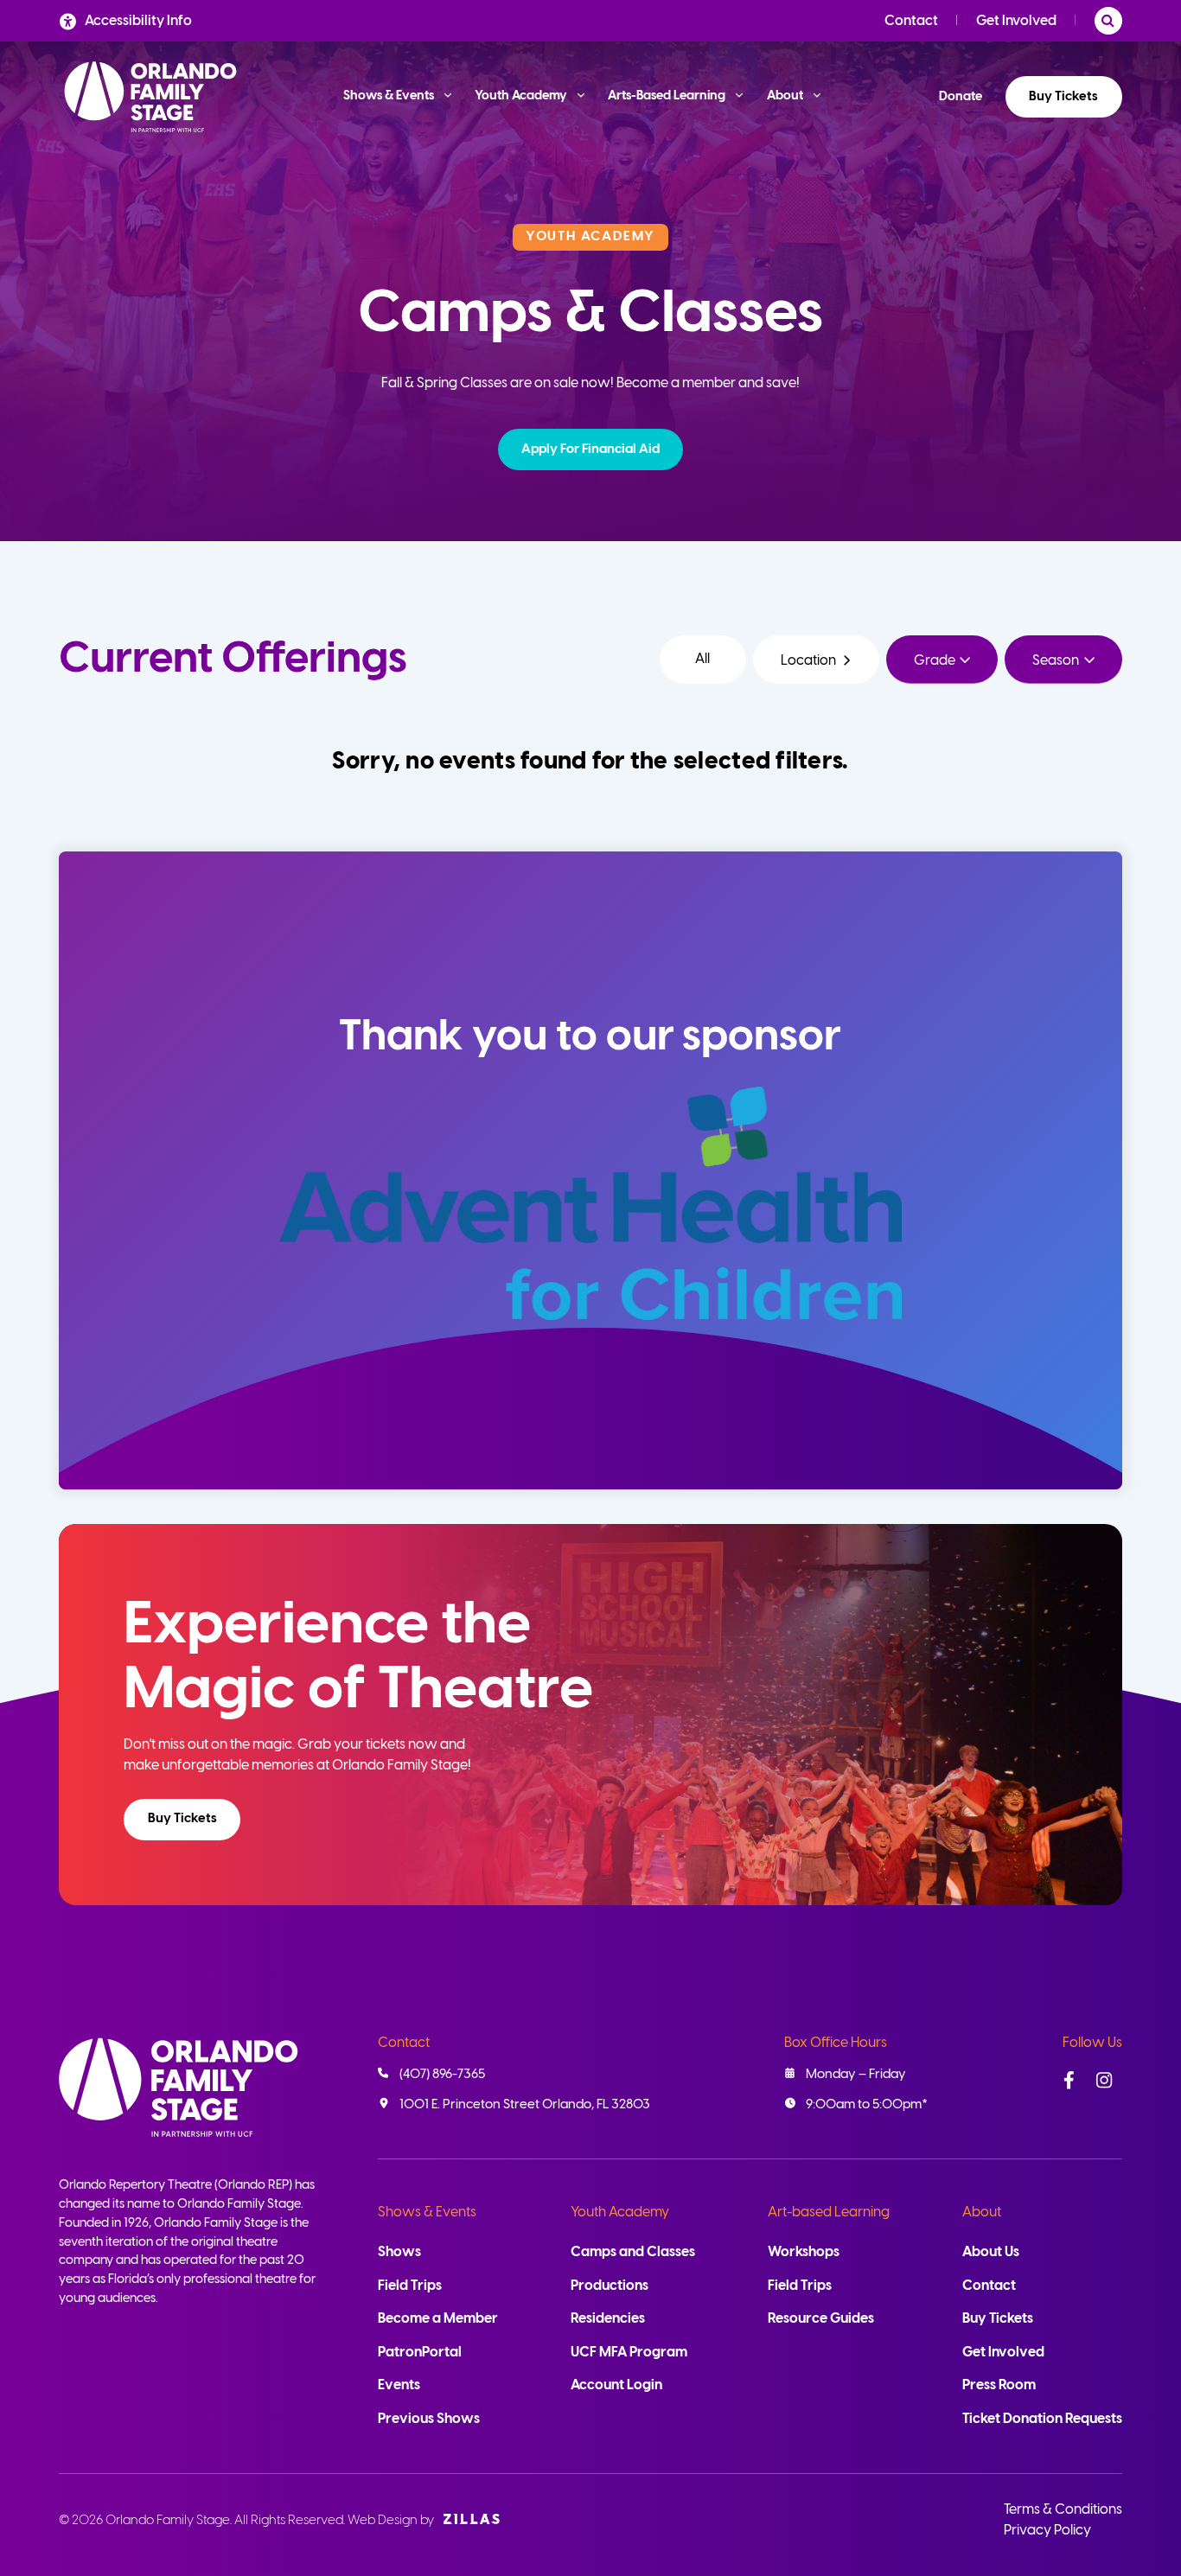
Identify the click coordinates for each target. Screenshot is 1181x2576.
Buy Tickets (1063, 97)
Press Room (999, 2385)
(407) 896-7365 (442, 2075)
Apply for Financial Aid (590, 450)
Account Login (616, 2385)
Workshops (804, 2252)
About (982, 2213)
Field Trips (410, 2286)
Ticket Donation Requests (1042, 2419)
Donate (961, 97)
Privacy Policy (1047, 2531)
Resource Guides (821, 2319)
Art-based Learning (829, 2213)
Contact (911, 21)
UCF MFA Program (629, 2353)
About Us (991, 2252)
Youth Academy (620, 2213)
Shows (399, 2252)
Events (399, 2385)
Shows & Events (427, 2213)
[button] (591, 450)
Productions (610, 2286)
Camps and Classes (633, 2252)
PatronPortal (420, 2353)
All (702, 659)
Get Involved (1016, 21)
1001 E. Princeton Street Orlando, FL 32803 (525, 2105)
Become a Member (438, 2319)
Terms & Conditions (1063, 2510)
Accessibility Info (138, 21)
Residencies (608, 2319)
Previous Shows (429, 2419)
